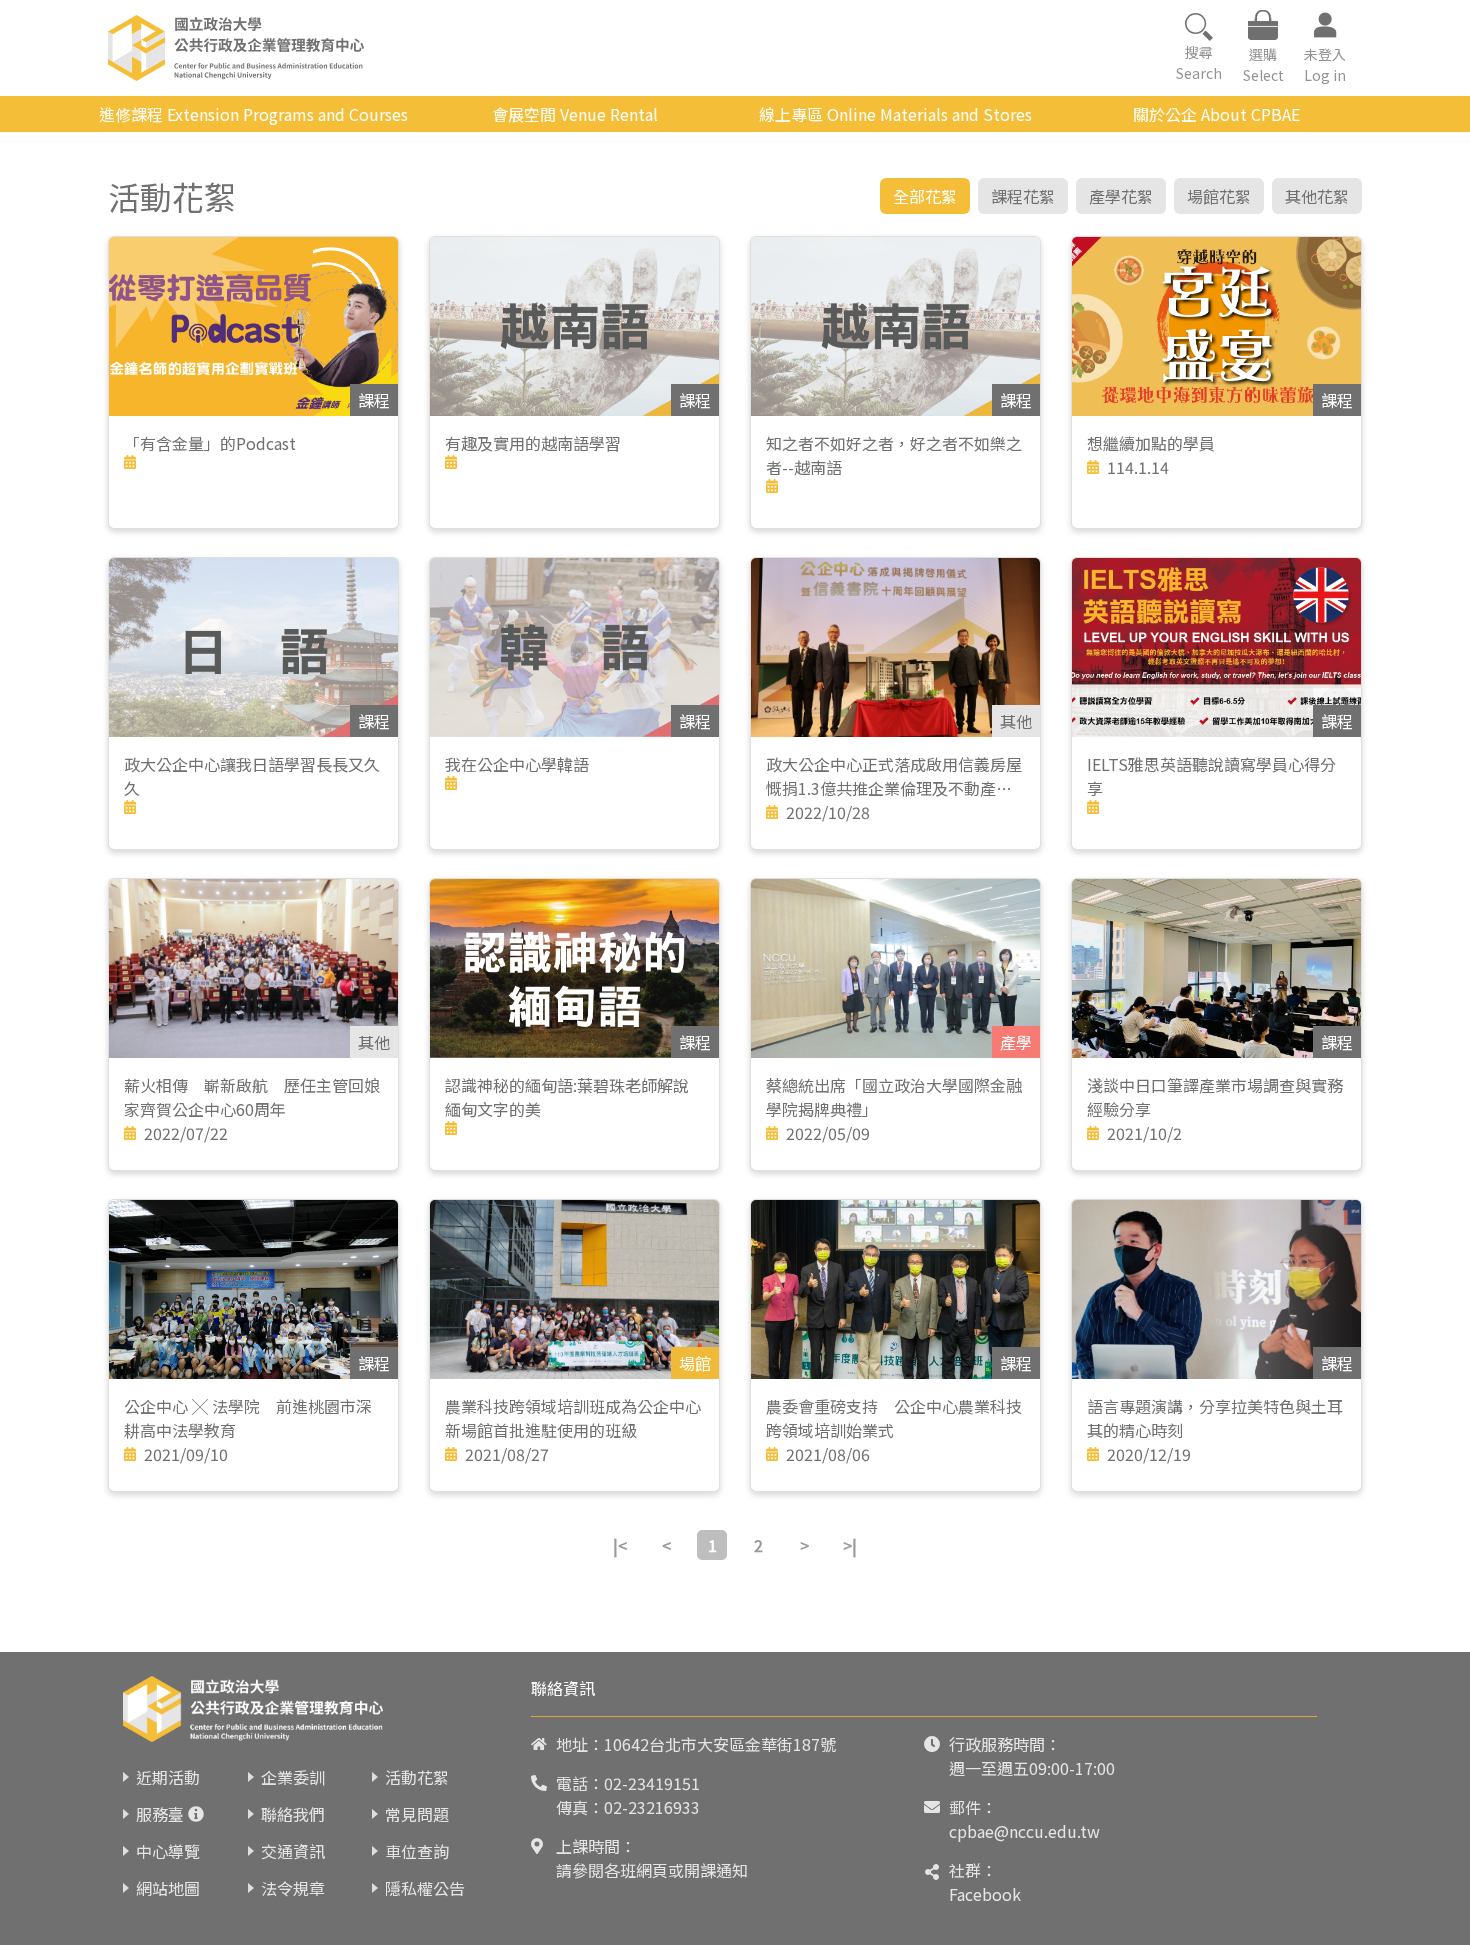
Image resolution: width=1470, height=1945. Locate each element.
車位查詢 (417, 1851)
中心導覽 (168, 1851)
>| (850, 1545)
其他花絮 (1317, 196)
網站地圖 (168, 1888)
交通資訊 (293, 1851)
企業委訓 (293, 1777)
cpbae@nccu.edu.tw (1024, 1831)
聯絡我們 (293, 1814)
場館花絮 (1219, 196)
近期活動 (168, 1777)
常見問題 (417, 1814)
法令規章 (293, 1888)
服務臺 (160, 1814)
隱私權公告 (425, 1888)
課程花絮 (1023, 196)
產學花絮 (1121, 196)
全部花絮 (925, 196)
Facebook (985, 1894)
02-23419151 (652, 1783)
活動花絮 (417, 1777)
